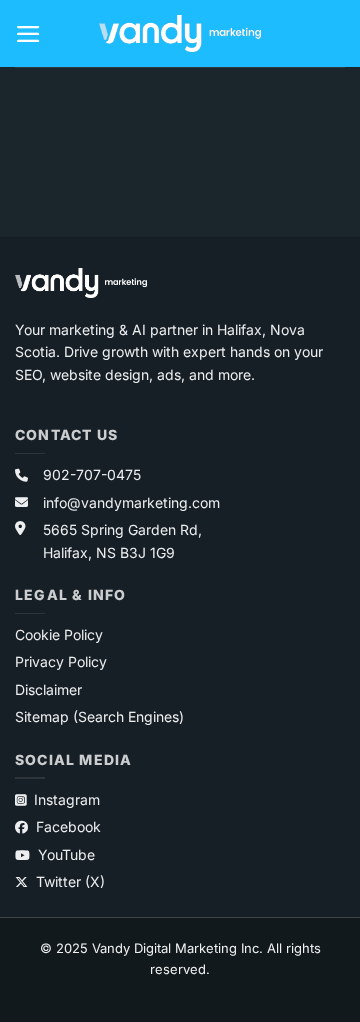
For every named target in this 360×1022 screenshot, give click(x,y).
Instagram (67, 799)
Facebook (68, 826)
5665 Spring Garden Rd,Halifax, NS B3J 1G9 (122, 540)
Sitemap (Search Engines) (99, 716)
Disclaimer (48, 689)
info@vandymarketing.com (131, 502)
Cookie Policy (59, 634)
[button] (29, 34)
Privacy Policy (61, 661)
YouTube (66, 854)
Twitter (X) (70, 881)
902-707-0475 (92, 474)
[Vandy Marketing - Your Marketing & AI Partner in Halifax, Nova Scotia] (180, 33)
